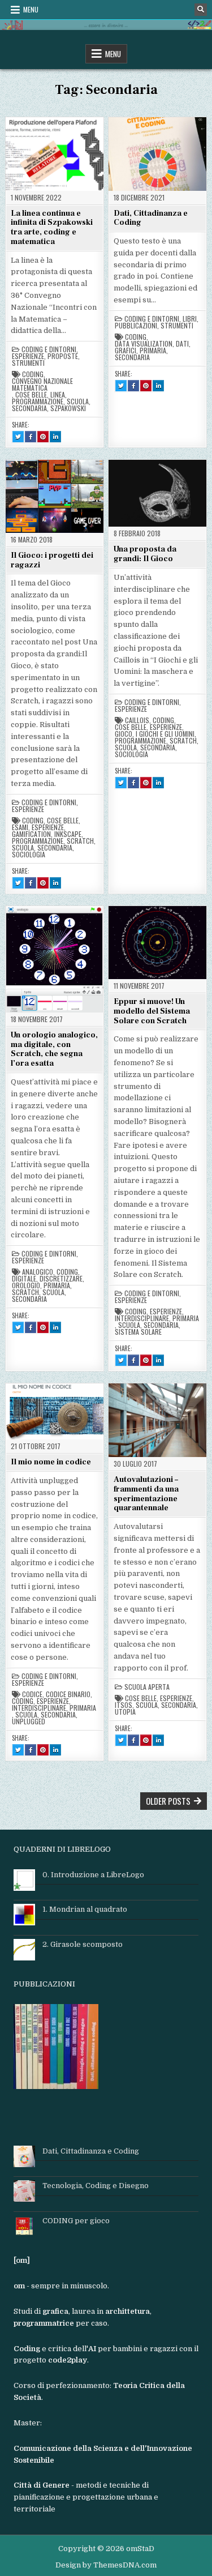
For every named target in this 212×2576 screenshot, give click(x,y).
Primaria (153, 351)
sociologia (29, 855)
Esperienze (28, 356)
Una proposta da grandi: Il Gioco (145, 554)
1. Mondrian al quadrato (85, 1909)
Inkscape (68, 834)
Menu (31, 9)
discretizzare (61, 1279)
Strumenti (28, 363)
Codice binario (68, 1694)
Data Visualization (144, 344)
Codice (32, 1694)
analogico (38, 1272)
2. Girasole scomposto (83, 1944)
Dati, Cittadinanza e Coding (151, 218)
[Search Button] (201, 10)
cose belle (31, 395)
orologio (26, 1285)
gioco (124, 734)
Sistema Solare (138, 1332)
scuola (78, 401)
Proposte (63, 356)
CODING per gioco (76, 2221)
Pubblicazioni (136, 326)
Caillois (137, 720)
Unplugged (29, 1721)
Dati (182, 344)
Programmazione (38, 401)
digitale (24, 1279)
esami (20, 827)
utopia (125, 1712)
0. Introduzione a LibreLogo (93, 1875)
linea (58, 395)
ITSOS (124, 1705)
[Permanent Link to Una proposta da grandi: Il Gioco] (157, 493)
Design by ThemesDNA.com (106, 2565)
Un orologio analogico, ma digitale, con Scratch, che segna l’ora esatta (54, 1049)
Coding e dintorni (49, 349)
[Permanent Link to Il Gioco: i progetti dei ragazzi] (55, 496)
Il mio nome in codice (51, 1462)
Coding (33, 374)
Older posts (168, 1801)
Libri (190, 319)
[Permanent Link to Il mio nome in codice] (55, 1411)
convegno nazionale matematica (42, 385)
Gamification (31, 834)
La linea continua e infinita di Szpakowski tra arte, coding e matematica (52, 228)
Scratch (80, 841)
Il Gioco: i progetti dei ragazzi (52, 560)
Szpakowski (68, 408)
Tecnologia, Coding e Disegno (96, 2186)
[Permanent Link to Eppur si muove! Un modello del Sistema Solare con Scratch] (157, 942)
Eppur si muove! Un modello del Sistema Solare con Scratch (152, 1011)
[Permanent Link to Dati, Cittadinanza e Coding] (157, 154)
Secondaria (29, 408)
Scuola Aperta (147, 1687)
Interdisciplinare (142, 1318)
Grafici (126, 351)
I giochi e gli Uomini (165, 734)
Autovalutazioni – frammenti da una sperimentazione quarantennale (146, 1494)
